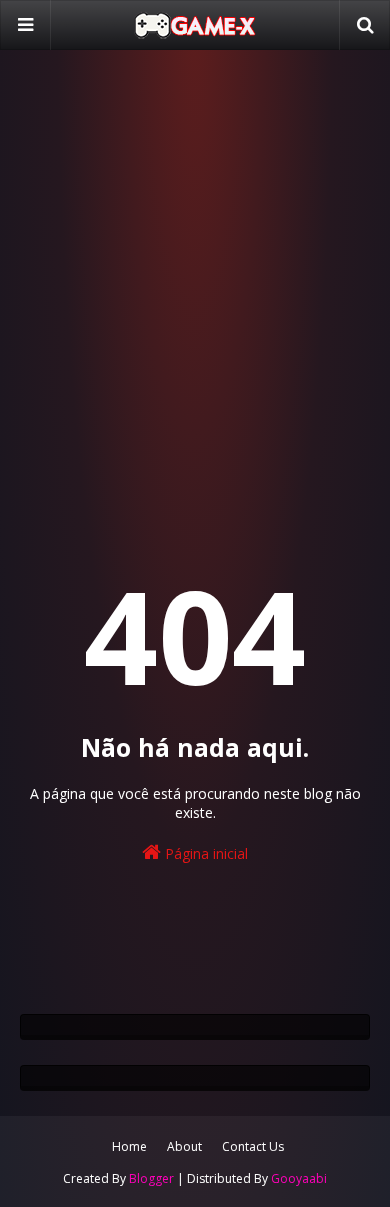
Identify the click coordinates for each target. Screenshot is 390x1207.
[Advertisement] (195, 275)
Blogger (151, 1178)
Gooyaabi (299, 1178)
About (184, 1146)
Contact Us (253, 1146)
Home (129, 1146)
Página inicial (204, 853)
